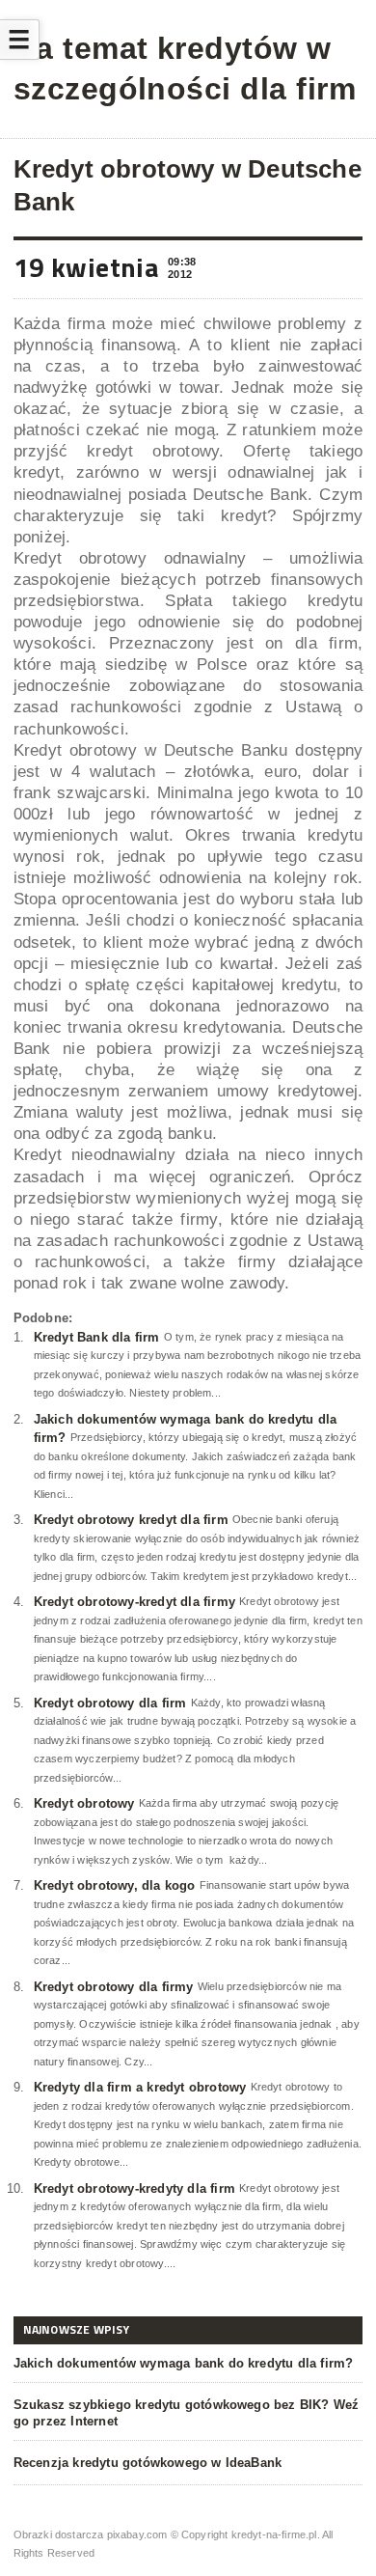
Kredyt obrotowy (84, 1803)
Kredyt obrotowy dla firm (110, 1703)
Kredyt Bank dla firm (97, 1337)
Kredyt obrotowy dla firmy (114, 1987)
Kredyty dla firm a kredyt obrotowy (140, 2087)
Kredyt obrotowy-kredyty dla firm (134, 2188)
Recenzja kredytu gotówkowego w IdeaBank (148, 2463)
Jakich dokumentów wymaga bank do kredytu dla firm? (184, 2363)
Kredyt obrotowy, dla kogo (115, 1885)
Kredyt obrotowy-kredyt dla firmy (134, 1602)
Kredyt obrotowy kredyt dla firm (131, 1520)
